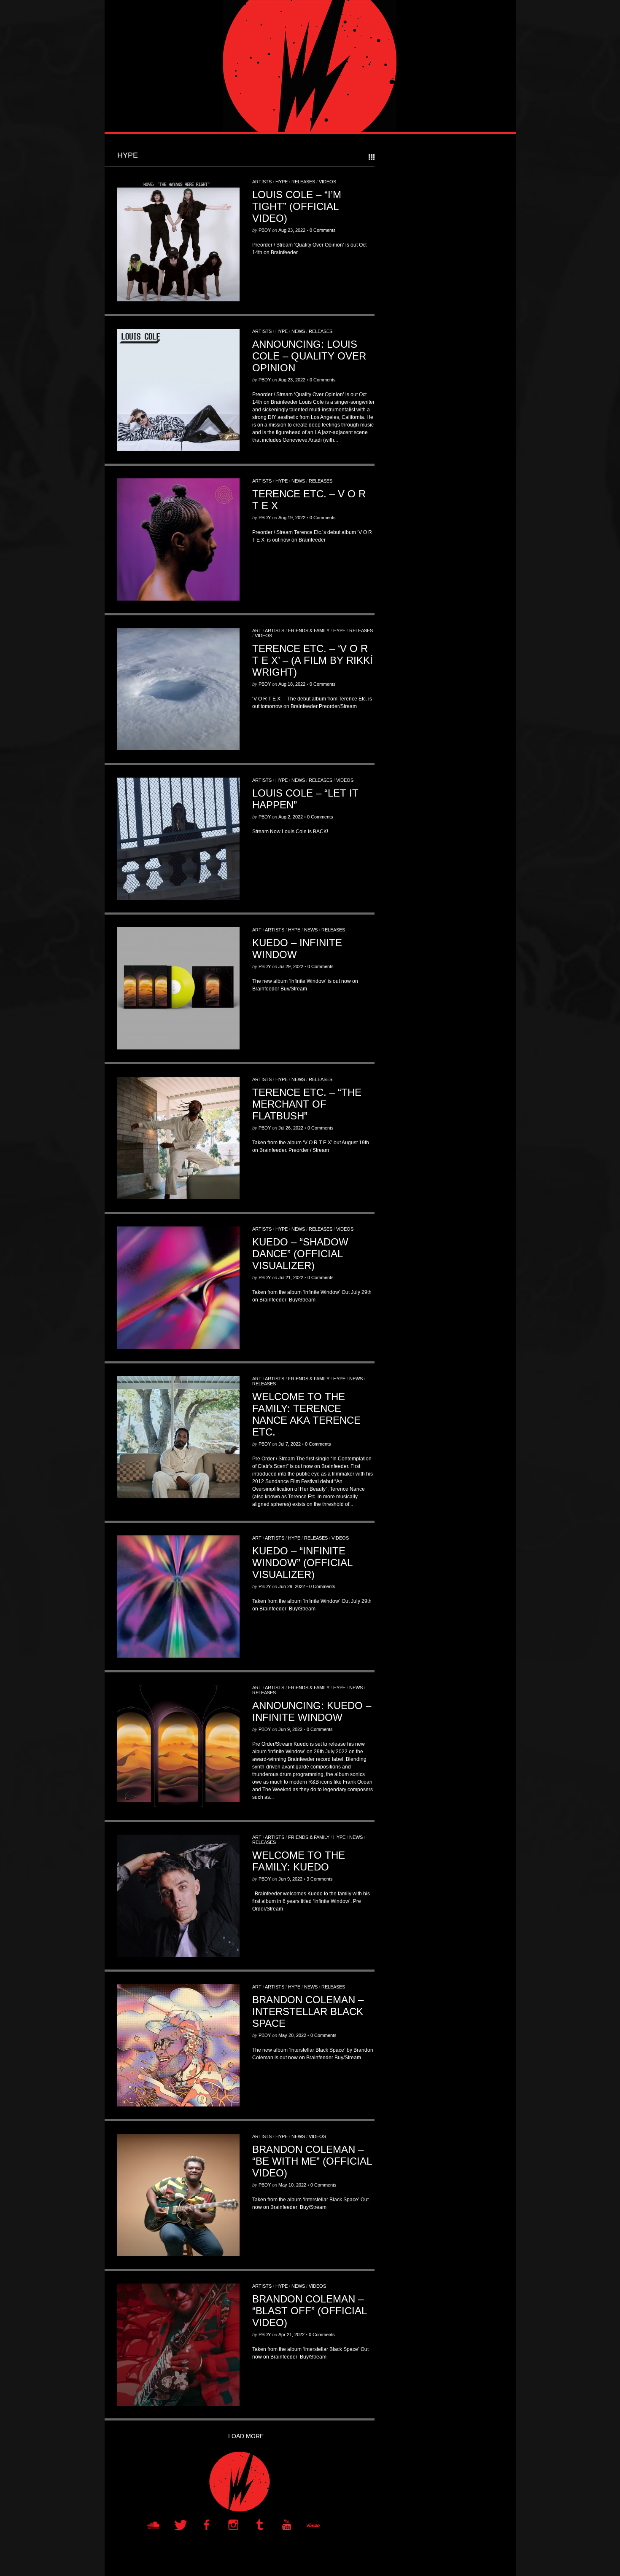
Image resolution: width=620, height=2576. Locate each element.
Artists (262, 182)
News (298, 331)
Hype (282, 182)
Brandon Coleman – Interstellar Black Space (308, 2011)
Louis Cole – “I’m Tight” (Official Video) (297, 206)
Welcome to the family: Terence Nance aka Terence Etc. (306, 1414)
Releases (303, 182)
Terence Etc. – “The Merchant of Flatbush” (307, 1104)
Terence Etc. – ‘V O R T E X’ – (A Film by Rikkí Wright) (313, 660)
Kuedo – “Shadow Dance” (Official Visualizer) (300, 1254)
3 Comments (320, 1879)
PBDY (265, 230)
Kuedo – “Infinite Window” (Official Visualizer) (302, 1563)
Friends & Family (309, 631)
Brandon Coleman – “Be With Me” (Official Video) (312, 2161)
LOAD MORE (246, 2436)
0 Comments (323, 230)
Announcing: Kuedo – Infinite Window (312, 1711)
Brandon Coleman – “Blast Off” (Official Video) (309, 2311)
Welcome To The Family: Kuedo (299, 1861)
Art (257, 631)
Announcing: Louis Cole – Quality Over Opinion (309, 356)
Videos (328, 182)
